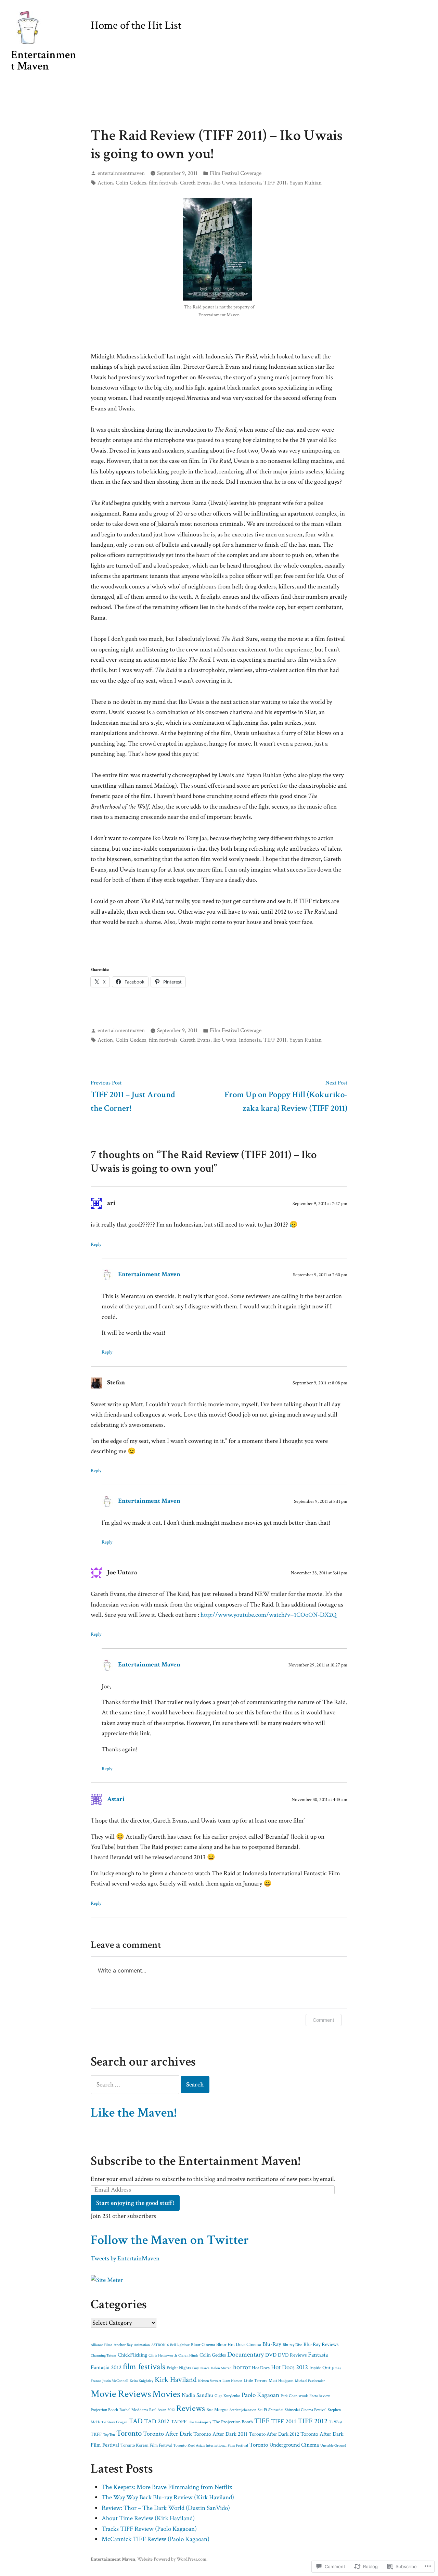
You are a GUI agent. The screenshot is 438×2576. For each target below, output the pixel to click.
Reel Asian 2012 (162, 2410)
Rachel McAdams (134, 2410)
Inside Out (320, 2368)
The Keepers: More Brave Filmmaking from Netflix (167, 2487)
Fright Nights (179, 2368)
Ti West (336, 2422)
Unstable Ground (333, 2446)
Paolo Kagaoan (260, 2395)
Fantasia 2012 (106, 2368)
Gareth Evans (195, 183)
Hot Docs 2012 (289, 2367)
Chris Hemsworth (163, 2355)
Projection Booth (104, 2410)
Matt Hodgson (281, 2381)
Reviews (191, 2409)
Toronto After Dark (168, 2434)
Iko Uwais (225, 183)
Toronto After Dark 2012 (274, 2434)
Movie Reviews (121, 2394)
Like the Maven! (134, 2113)
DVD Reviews (292, 2355)
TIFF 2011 (275, 183)
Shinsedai (276, 2410)
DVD (271, 2355)
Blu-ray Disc (292, 2345)
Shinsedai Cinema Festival (306, 2410)
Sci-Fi (262, 2410)
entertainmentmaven (121, 173)
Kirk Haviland (176, 2380)
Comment (324, 2020)
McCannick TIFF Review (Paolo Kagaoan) (156, 2539)
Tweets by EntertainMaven (125, 2258)
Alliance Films (101, 2345)
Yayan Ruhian (305, 183)
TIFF (262, 2421)
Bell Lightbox (180, 2345)
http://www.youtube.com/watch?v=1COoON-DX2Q (268, 1615)
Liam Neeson (232, 2381)
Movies (166, 2394)
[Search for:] (136, 2085)
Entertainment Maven (44, 60)
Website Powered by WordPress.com (172, 2559)
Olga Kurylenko (227, 2396)
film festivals (163, 183)
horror (242, 2367)
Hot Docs (261, 2368)
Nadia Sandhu (197, 2395)
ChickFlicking (132, 2355)
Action (105, 183)
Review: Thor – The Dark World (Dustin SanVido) (166, 2508)
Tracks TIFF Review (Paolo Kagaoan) (149, 2529)
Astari (116, 1799)
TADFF (179, 2422)
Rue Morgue (217, 2410)
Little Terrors (255, 2381)
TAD (136, 2421)
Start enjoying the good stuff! (135, 2203)
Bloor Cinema (203, 2345)
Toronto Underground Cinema (284, 2445)
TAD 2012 (157, 2421)
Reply (96, 1244)
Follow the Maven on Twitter (170, 2240)
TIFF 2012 (313, 2421)
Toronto (129, 2433)
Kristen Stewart (210, 2381)
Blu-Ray (272, 2344)
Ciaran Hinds (188, 2356)
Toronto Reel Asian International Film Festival (211, 2445)
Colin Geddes (131, 183)
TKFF (96, 2434)
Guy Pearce (201, 2368)
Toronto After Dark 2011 (220, 2434)
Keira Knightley (141, 2381)
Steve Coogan (117, 2422)
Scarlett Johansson (243, 2410)
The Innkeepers (199, 2422)
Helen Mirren (221, 2368)
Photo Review (320, 2396)
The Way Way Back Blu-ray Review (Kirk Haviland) (168, 2497)
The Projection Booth (233, 2422)
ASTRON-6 (160, 2345)
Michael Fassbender (310, 2381)
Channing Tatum (104, 2356)
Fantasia (318, 2355)
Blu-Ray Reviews (321, 2344)
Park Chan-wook (294, 2396)
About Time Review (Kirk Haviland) (148, 2518)
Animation (142, 2345)
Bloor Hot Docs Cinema (239, 2344)
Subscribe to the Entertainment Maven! (196, 2161)
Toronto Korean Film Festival (146, 2445)
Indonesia (250, 183)
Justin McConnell (115, 2381)
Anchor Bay (123, 2345)
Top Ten (109, 2435)
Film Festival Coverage (236, 173)
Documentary (246, 2355)
